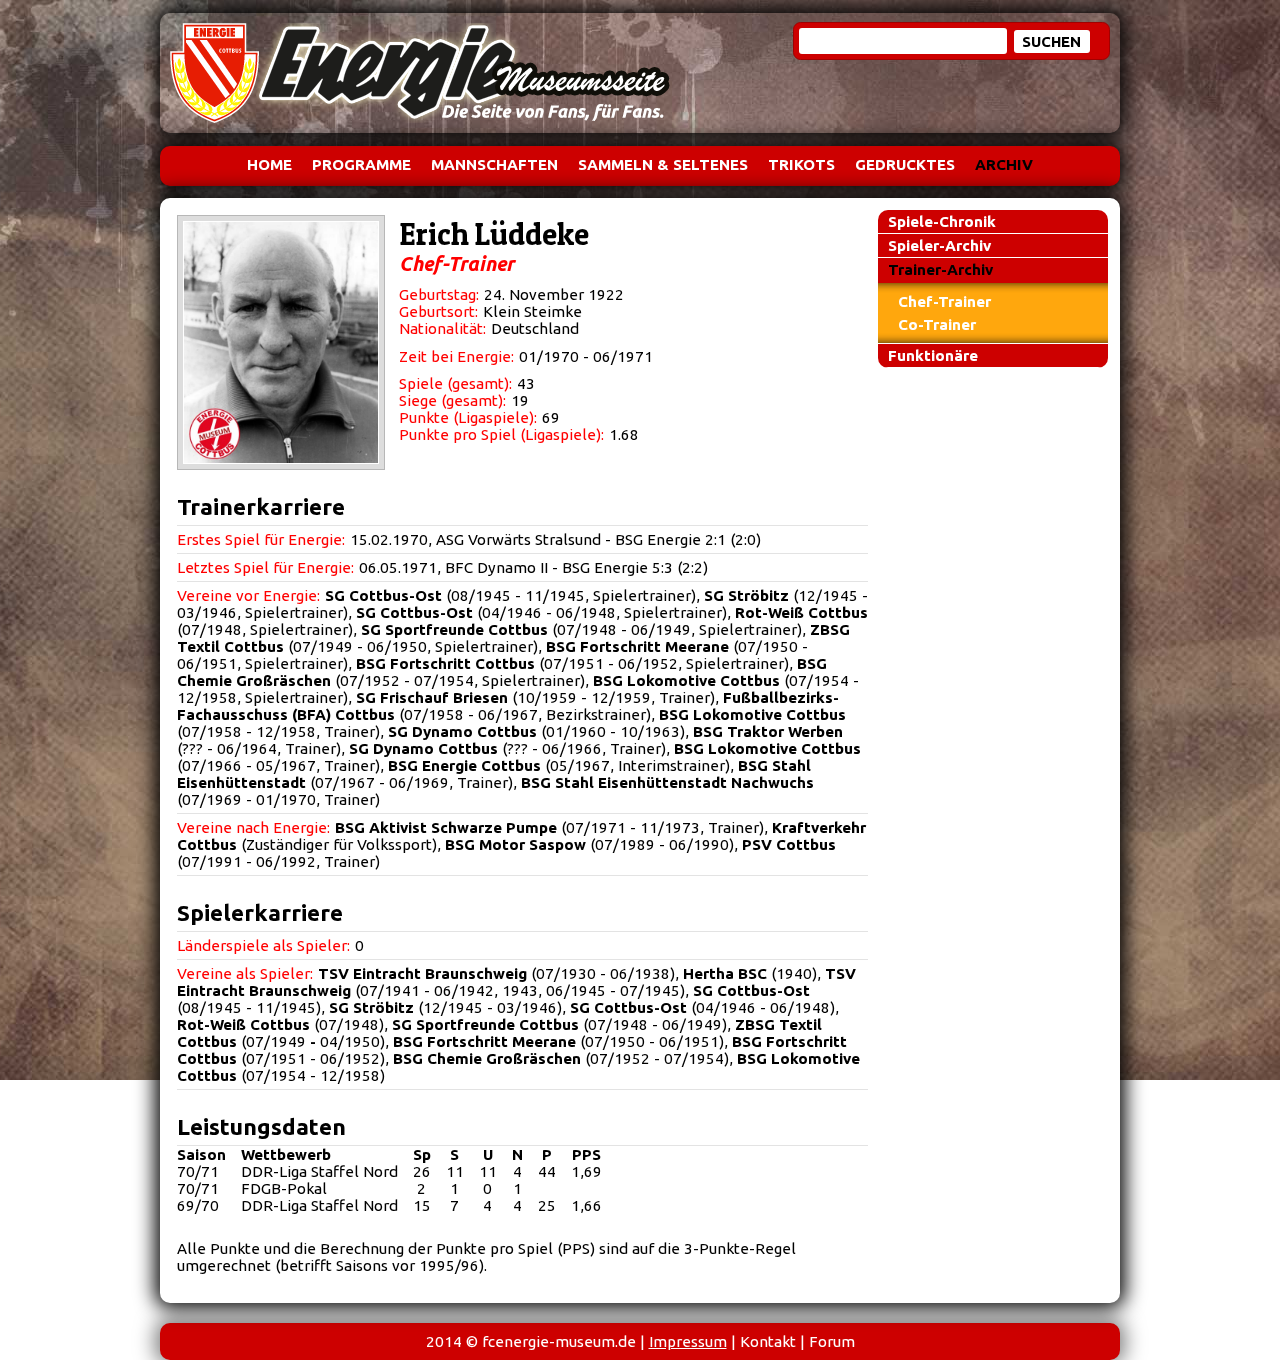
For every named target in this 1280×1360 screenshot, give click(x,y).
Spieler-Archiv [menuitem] (939, 245)
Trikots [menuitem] (801, 164)
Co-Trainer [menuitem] (937, 324)
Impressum (688, 1341)
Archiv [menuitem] (1004, 164)
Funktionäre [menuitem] (933, 355)
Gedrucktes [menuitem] (905, 164)
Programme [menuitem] (361, 164)
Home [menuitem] (269, 164)
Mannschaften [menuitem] (494, 164)
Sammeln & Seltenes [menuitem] (663, 164)
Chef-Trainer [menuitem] (944, 301)
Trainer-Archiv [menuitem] (940, 269)
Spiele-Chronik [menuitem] (942, 221)
